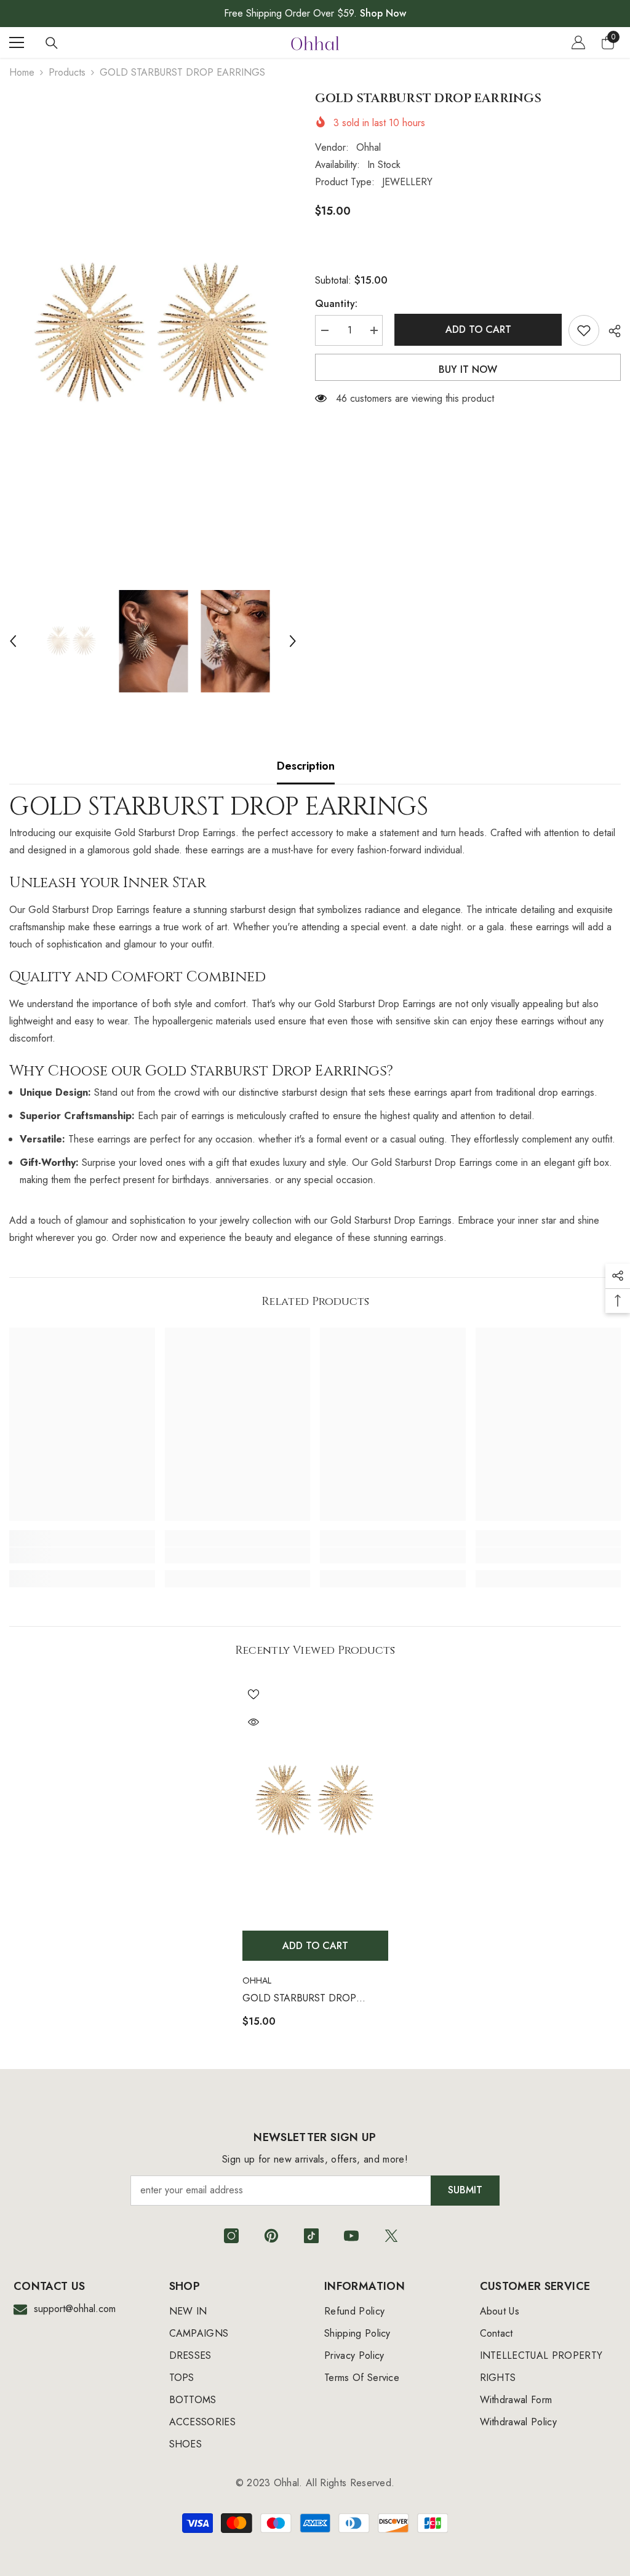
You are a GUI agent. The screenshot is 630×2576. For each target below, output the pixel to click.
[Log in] (578, 42)
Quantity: (336, 304)
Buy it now (468, 369)
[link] (82, 1555)
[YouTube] (351, 2236)
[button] (13, 641)
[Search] (52, 43)
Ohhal (369, 147)
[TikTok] (311, 2236)
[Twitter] (391, 2236)
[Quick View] (253, 1722)
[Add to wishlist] (584, 330)
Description (306, 766)
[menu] (17, 42)
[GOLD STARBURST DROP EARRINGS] (315, 1800)
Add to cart (476, 329)
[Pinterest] (271, 2236)
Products (67, 72)
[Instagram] (231, 2236)
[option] (153, 333)
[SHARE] (610, 331)
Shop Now (383, 13)
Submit (465, 2190)
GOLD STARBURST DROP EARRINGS (299, 1999)
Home (22, 72)
